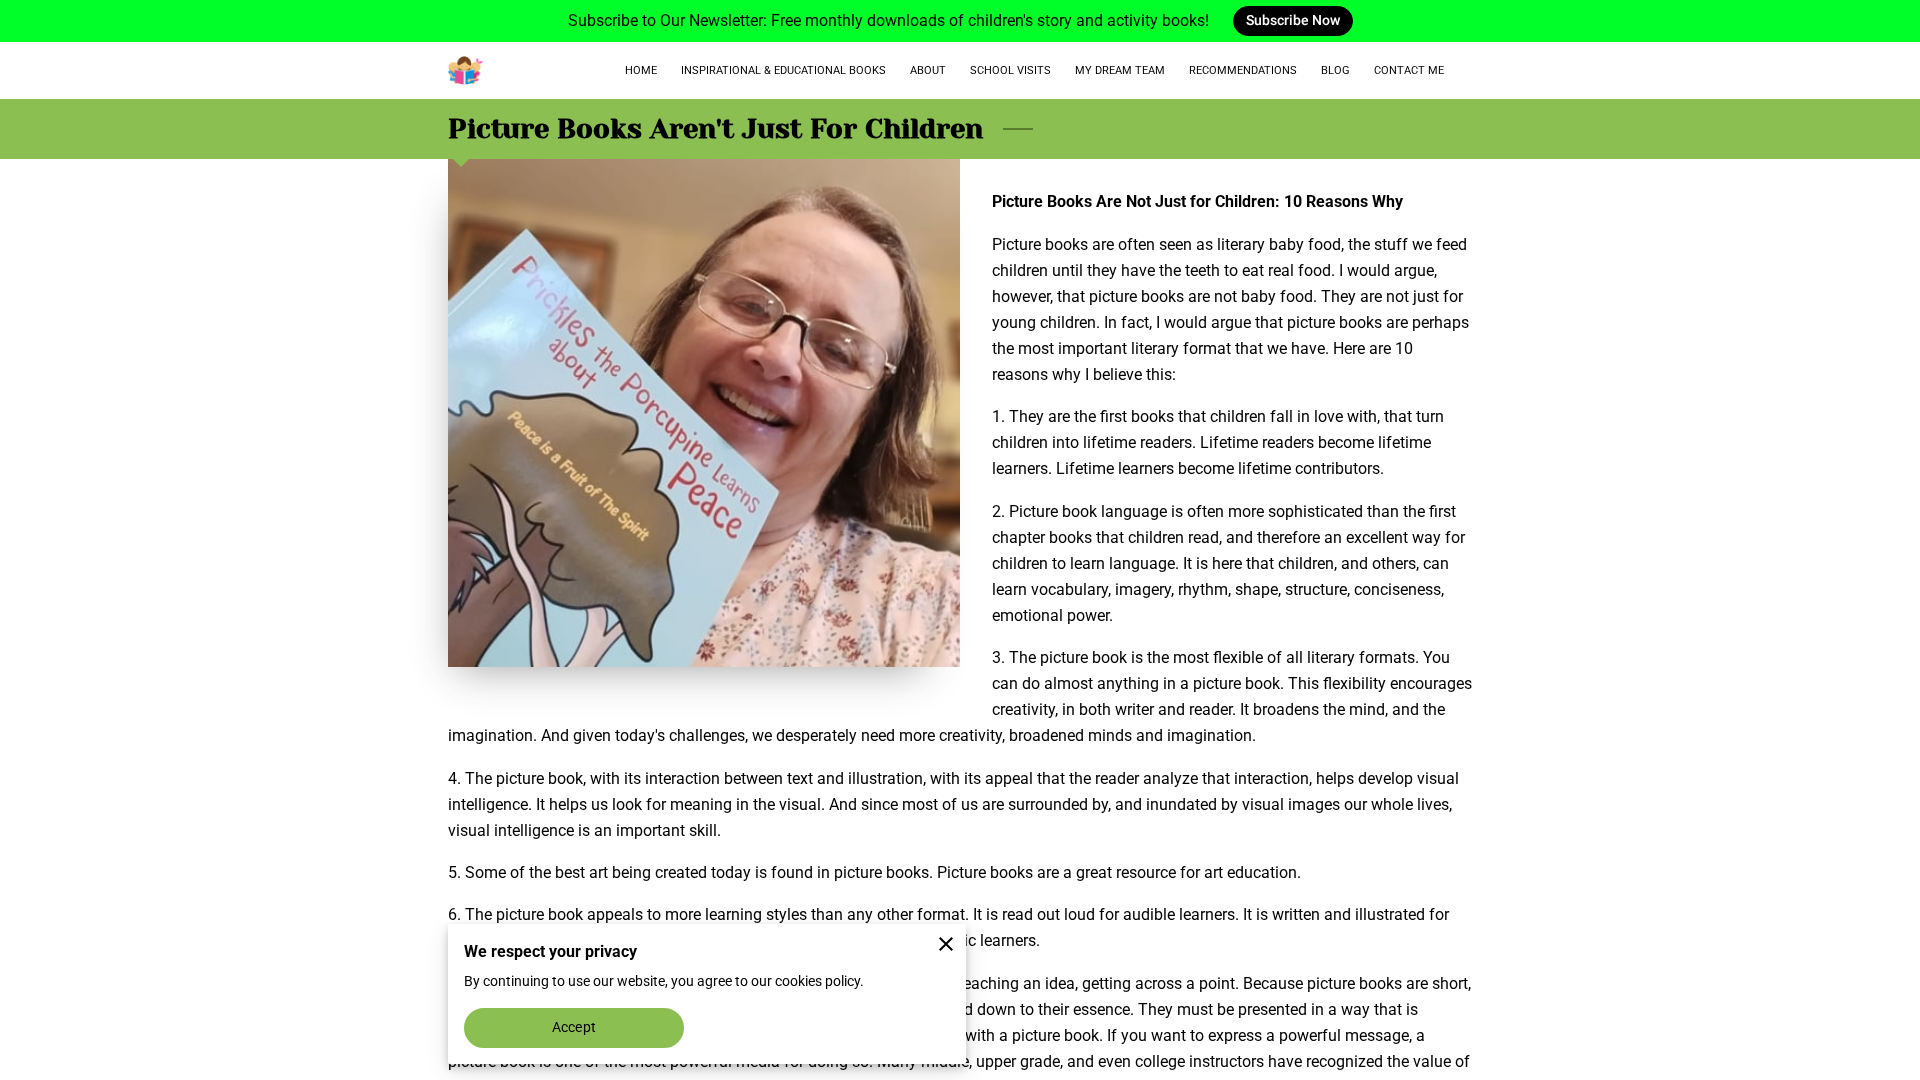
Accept (574, 1027)
